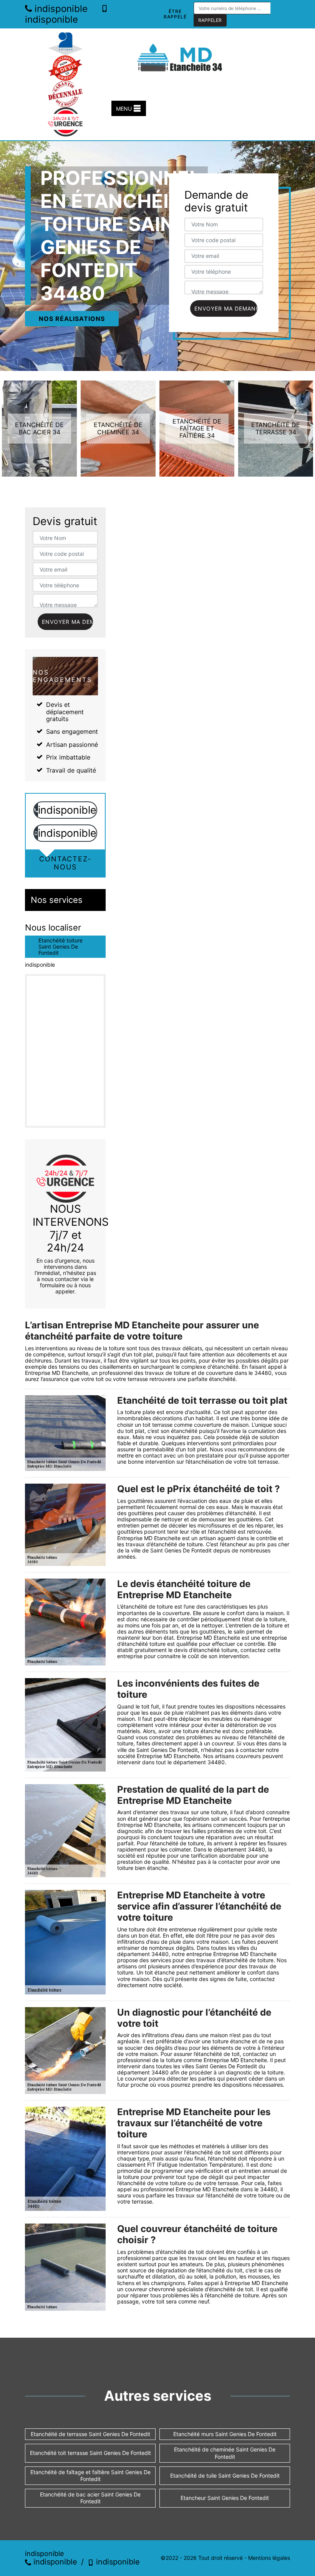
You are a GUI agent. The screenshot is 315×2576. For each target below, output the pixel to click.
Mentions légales (269, 2558)
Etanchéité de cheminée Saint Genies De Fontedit (225, 2453)
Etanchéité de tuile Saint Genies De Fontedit (225, 2475)
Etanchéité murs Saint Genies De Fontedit (225, 2434)
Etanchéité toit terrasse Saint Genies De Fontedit (90, 2453)
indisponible (60, 9)
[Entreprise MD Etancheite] (181, 57)
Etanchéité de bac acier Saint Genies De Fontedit (90, 2498)
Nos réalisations (72, 319)
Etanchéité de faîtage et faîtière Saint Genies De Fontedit (90, 2475)
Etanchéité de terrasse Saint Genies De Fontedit (90, 2434)
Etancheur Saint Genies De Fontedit (225, 2498)
